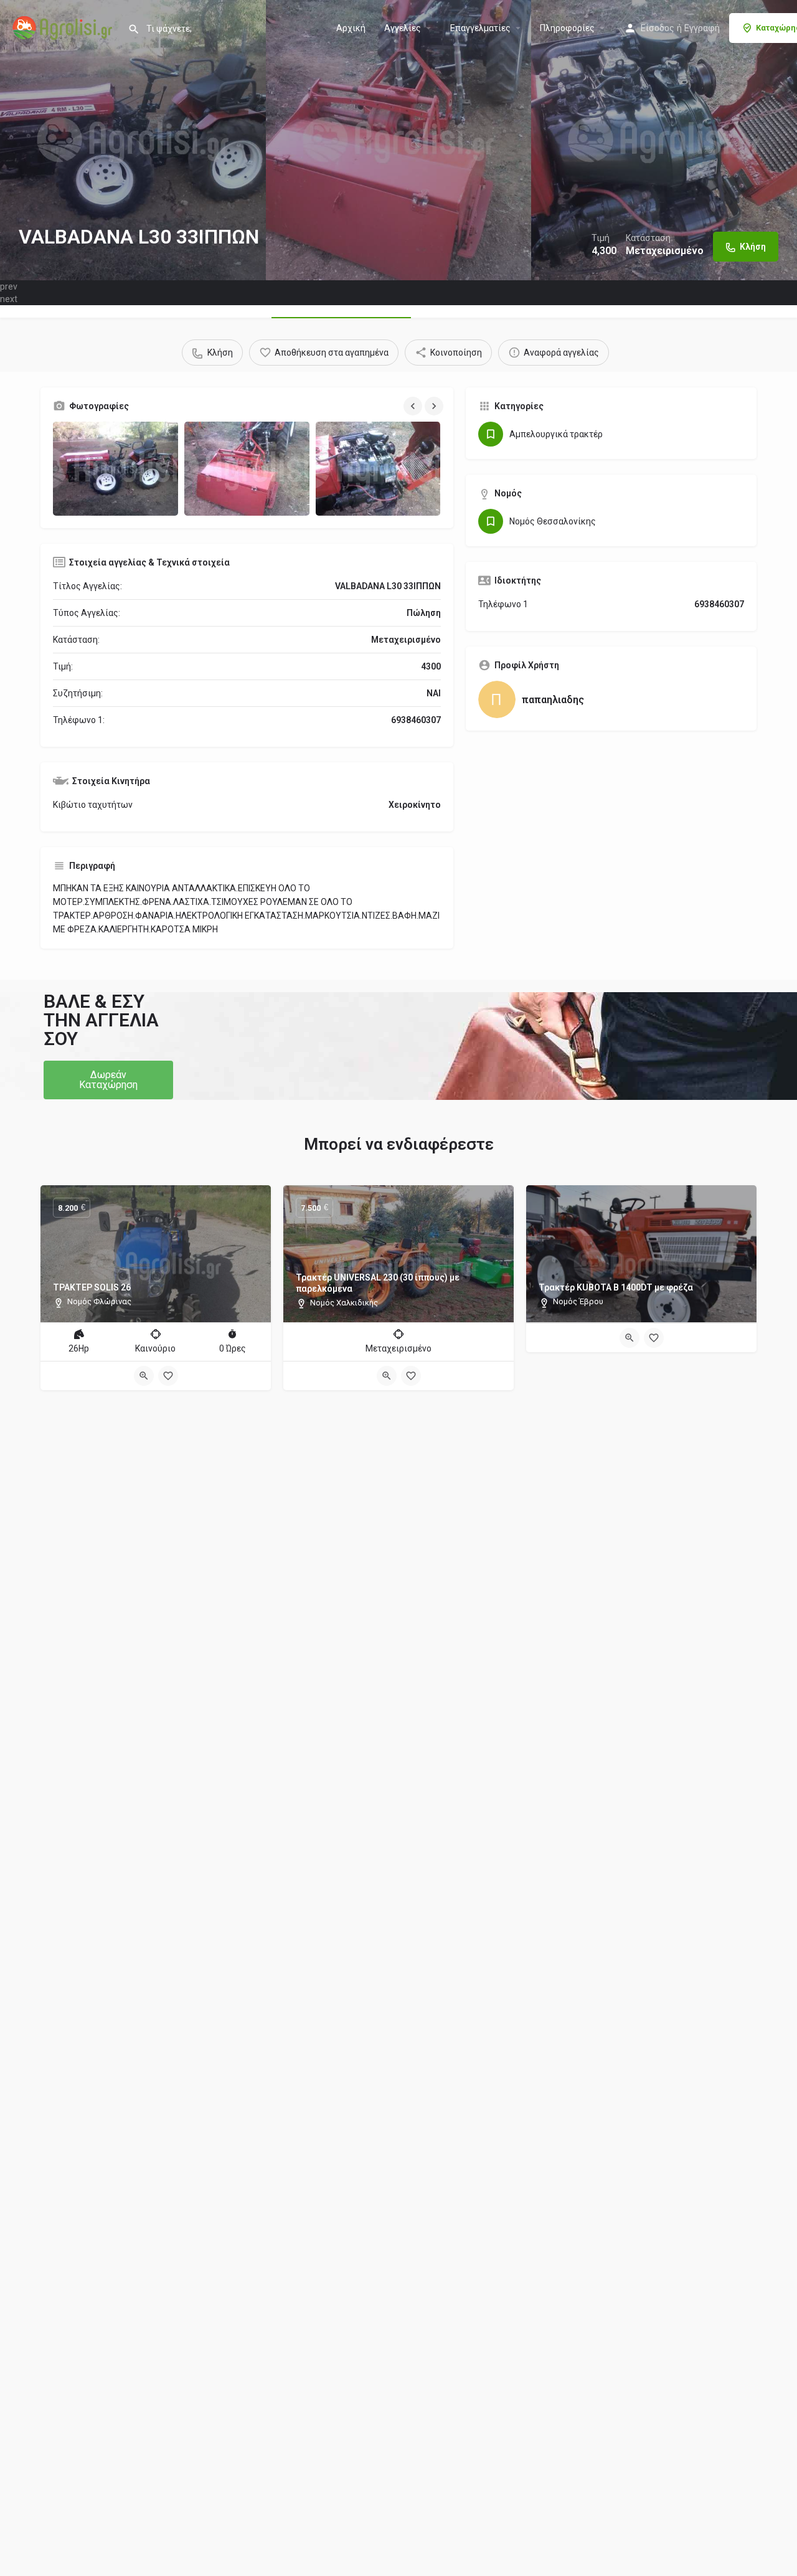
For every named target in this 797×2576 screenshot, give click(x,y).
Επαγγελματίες (480, 28)
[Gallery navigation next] (435, 406)
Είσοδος (658, 28)
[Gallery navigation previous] (414, 406)
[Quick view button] (144, 1376)
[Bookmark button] (168, 1376)
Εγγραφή (702, 28)
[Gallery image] (116, 469)
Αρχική (351, 28)
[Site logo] (64, 27)
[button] (108, 1080)
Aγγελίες (403, 28)
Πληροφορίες (567, 28)
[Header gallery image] (133, 140)
